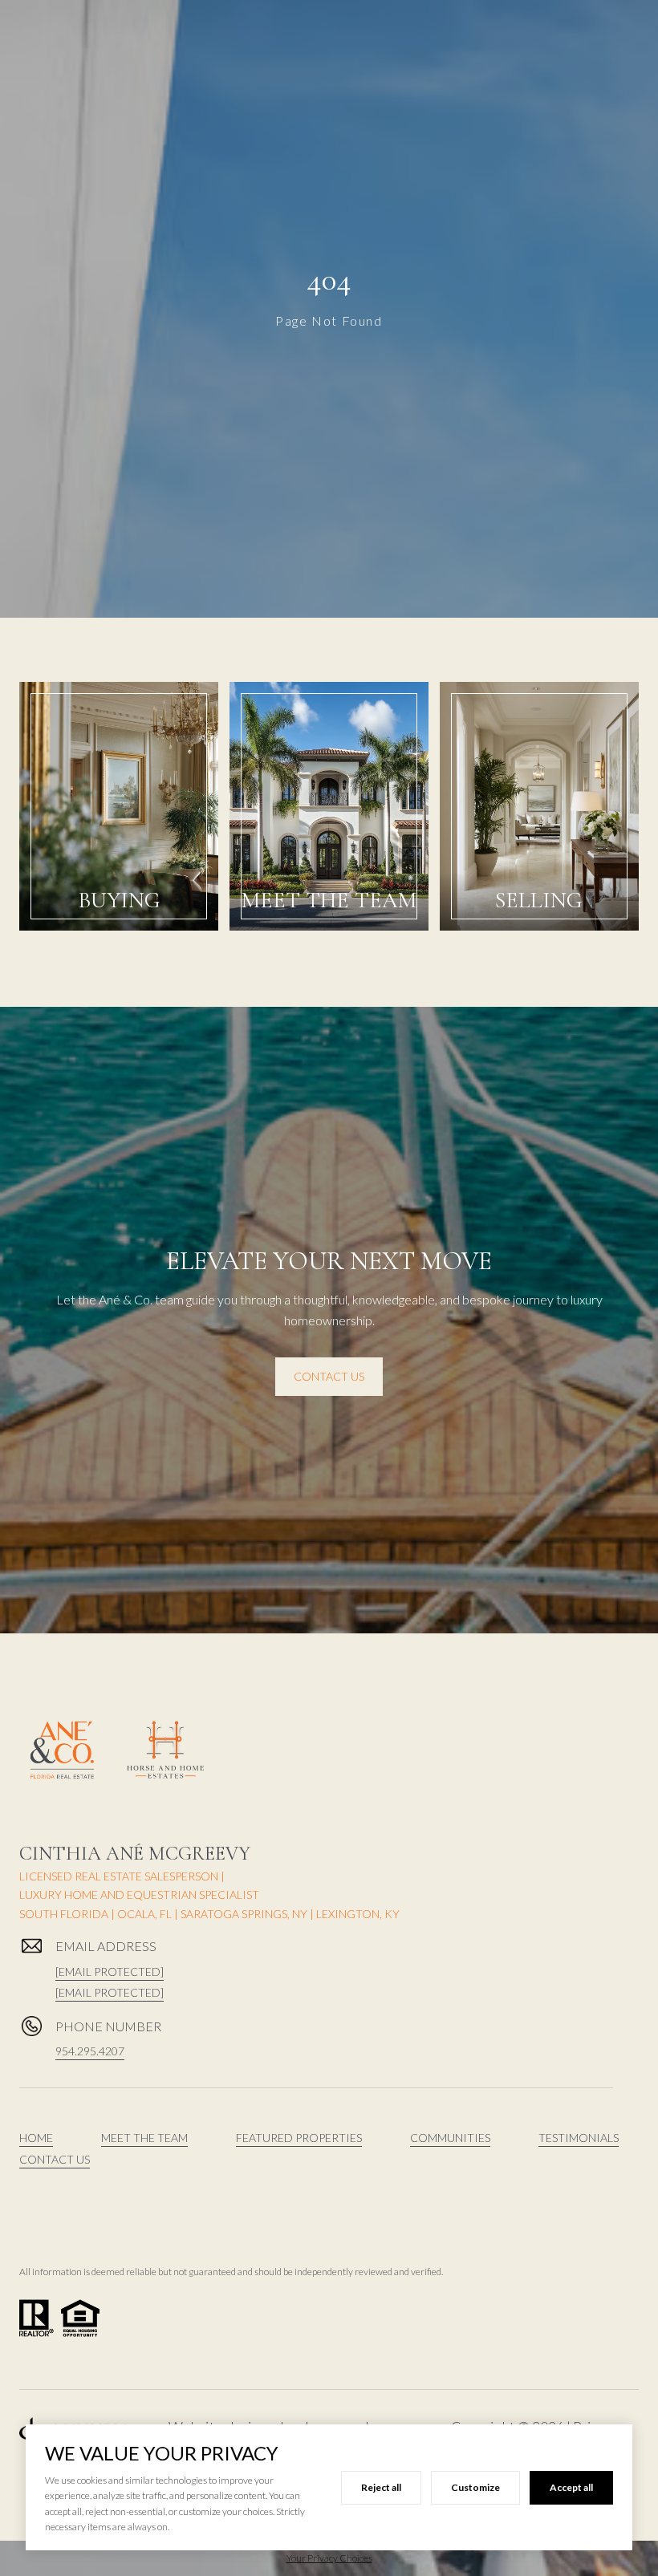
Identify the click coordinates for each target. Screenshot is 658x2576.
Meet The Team (144, 2138)
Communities (450, 2138)
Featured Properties (299, 2138)
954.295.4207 (90, 2051)
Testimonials (579, 2138)
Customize (475, 2487)
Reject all (381, 2487)
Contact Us (329, 1376)
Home (36, 2138)
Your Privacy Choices (329, 2558)
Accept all (571, 2487)
